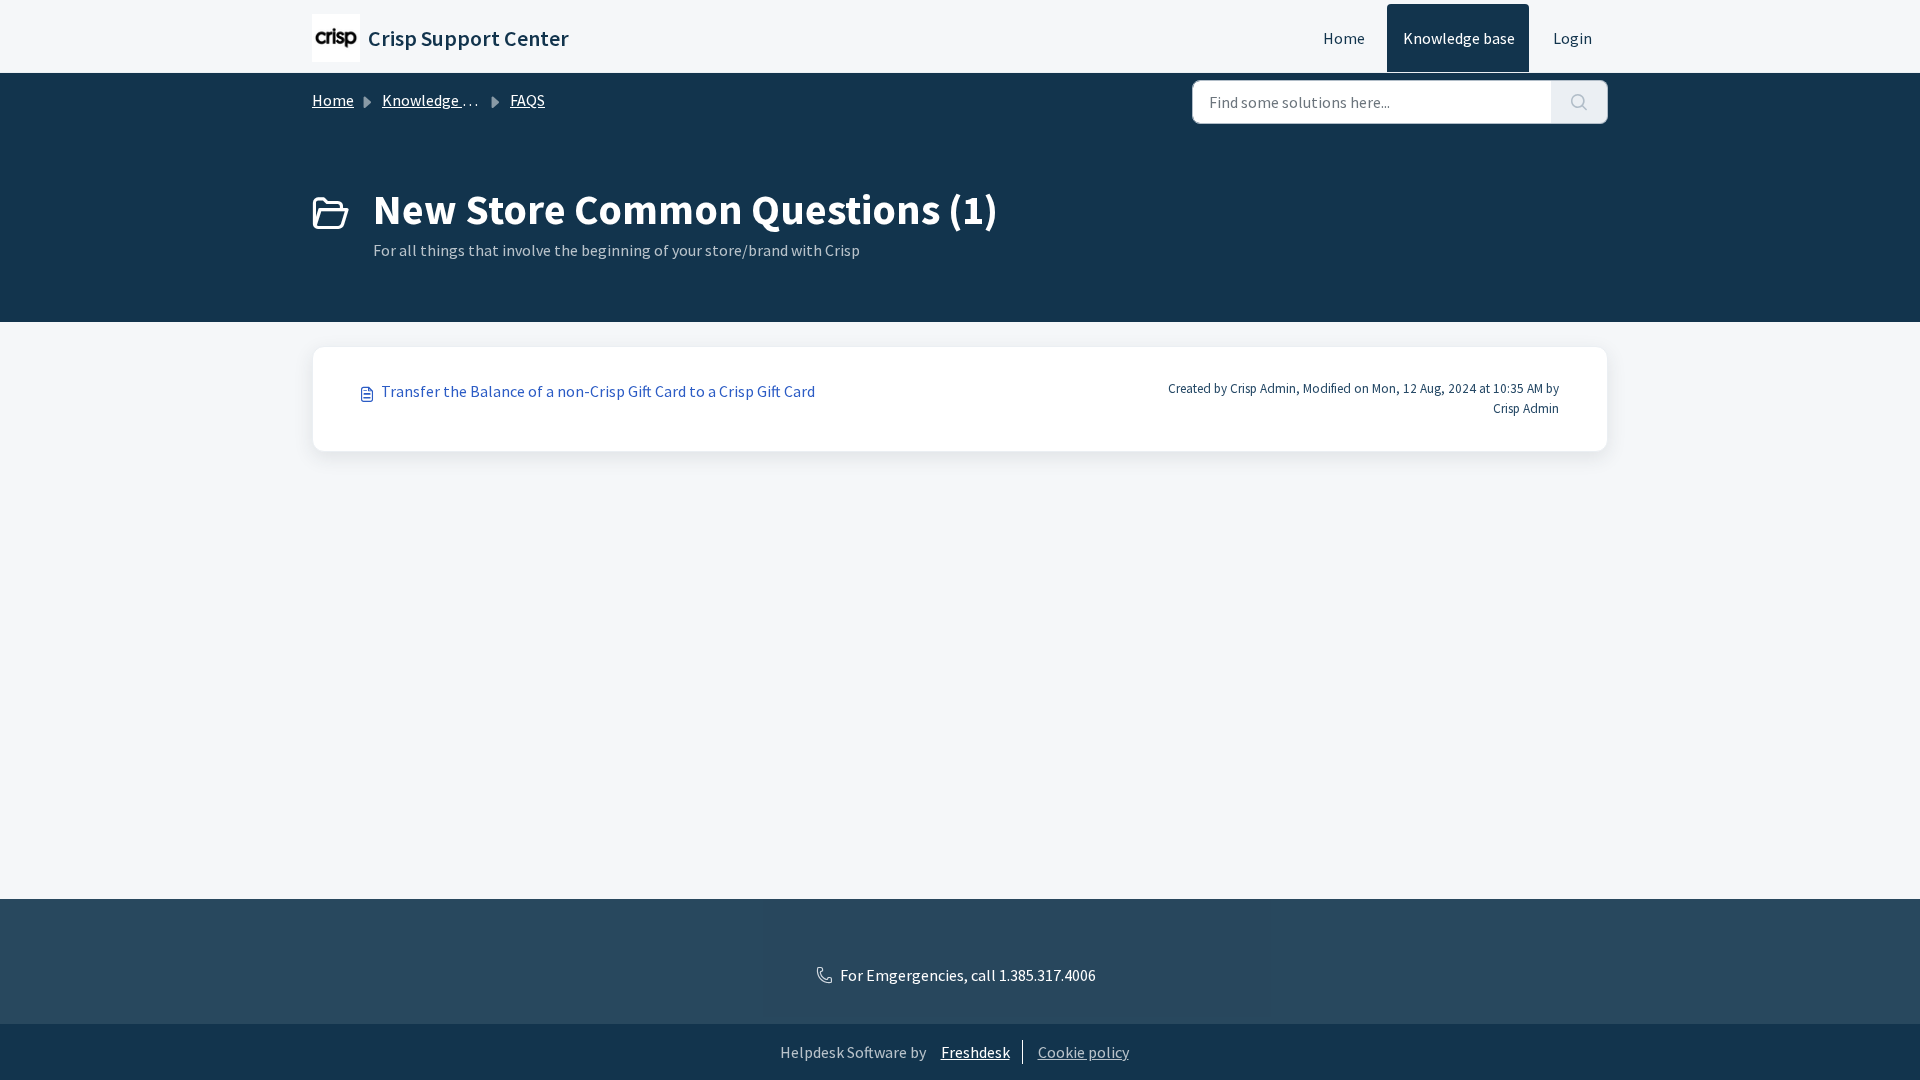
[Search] (1579, 102)
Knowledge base (1459, 38)
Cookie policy (1083, 1052)
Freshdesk (975, 1052)
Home (1344, 38)
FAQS (527, 100)
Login (1572, 38)
